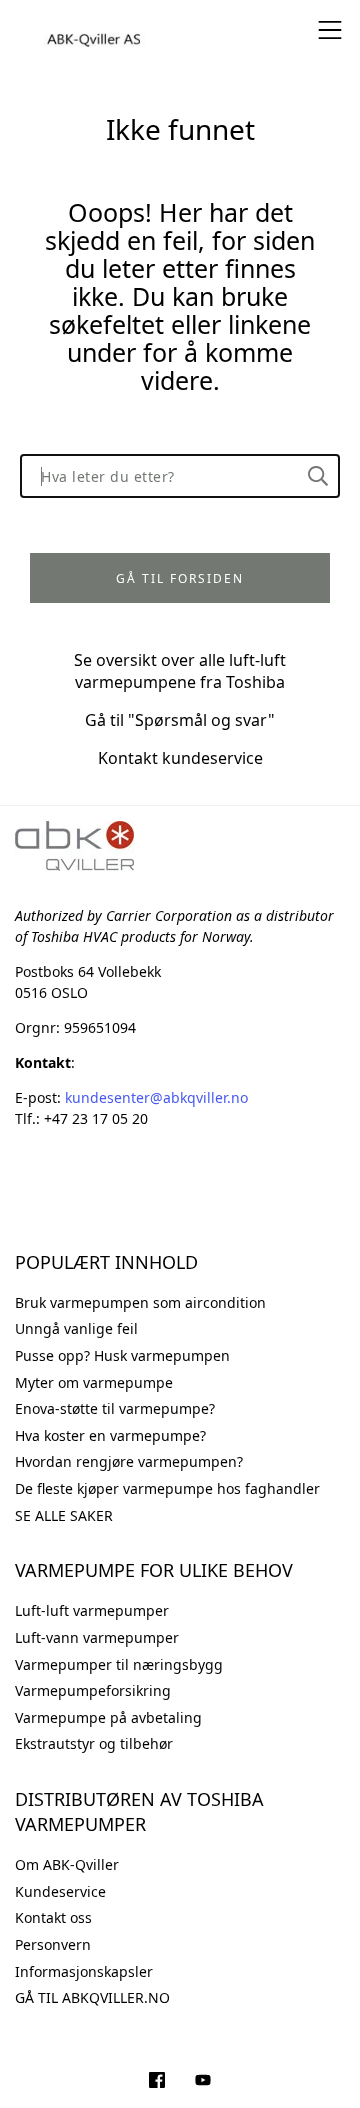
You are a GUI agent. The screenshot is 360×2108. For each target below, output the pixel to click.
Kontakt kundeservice (180, 758)
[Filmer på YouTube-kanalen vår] (203, 2082)
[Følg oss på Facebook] (157, 2082)
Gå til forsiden (180, 578)
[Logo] (95, 30)
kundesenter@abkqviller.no (156, 1097)
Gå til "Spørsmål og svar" (180, 720)
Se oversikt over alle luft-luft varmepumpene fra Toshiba (180, 671)
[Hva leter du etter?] (318, 476)
